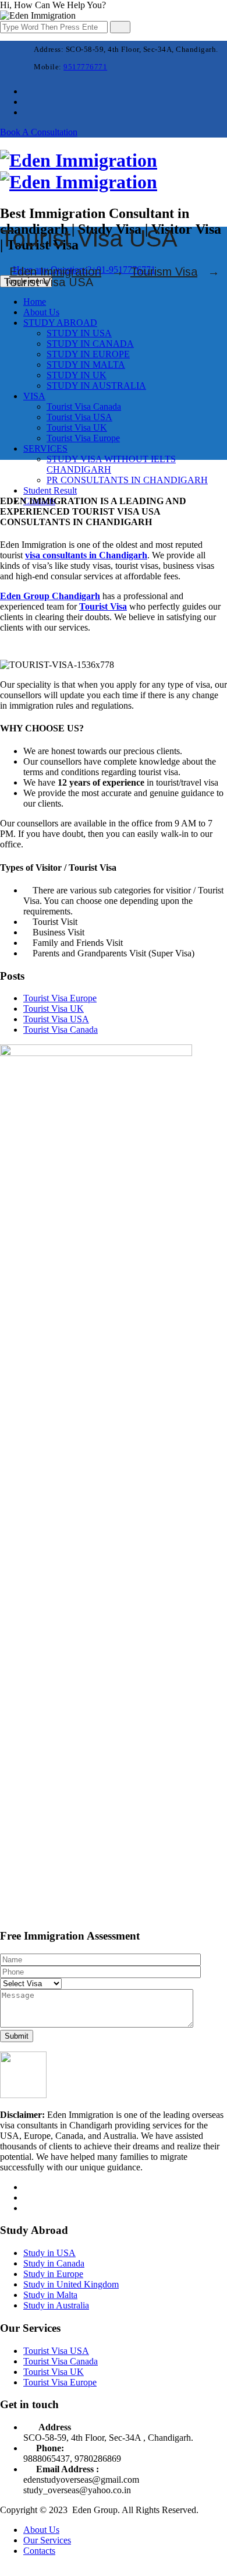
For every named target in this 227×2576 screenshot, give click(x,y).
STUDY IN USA (79, 333)
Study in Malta (50, 2295)
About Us (41, 312)
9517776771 (85, 67)
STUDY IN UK (77, 375)
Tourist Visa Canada (84, 407)
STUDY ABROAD (60, 323)
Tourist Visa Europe (83, 438)
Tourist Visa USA (79, 417)
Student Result (50, 490)
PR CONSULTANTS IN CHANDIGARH (127, 480)
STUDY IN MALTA (86, 365)
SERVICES (45, 448)
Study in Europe (53, 2274)
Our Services (47, 2540)
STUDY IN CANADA (90, 344)
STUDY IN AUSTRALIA (96, 386)
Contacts (39, 2551)
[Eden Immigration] (79, 171)
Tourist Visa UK (77, 427)
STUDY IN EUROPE (88, 354)
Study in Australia (56, 2305)
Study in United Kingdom (71, 2284)
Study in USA (49, 2253)
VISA (34, 396)
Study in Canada (54, 2263)
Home (35, 302)
